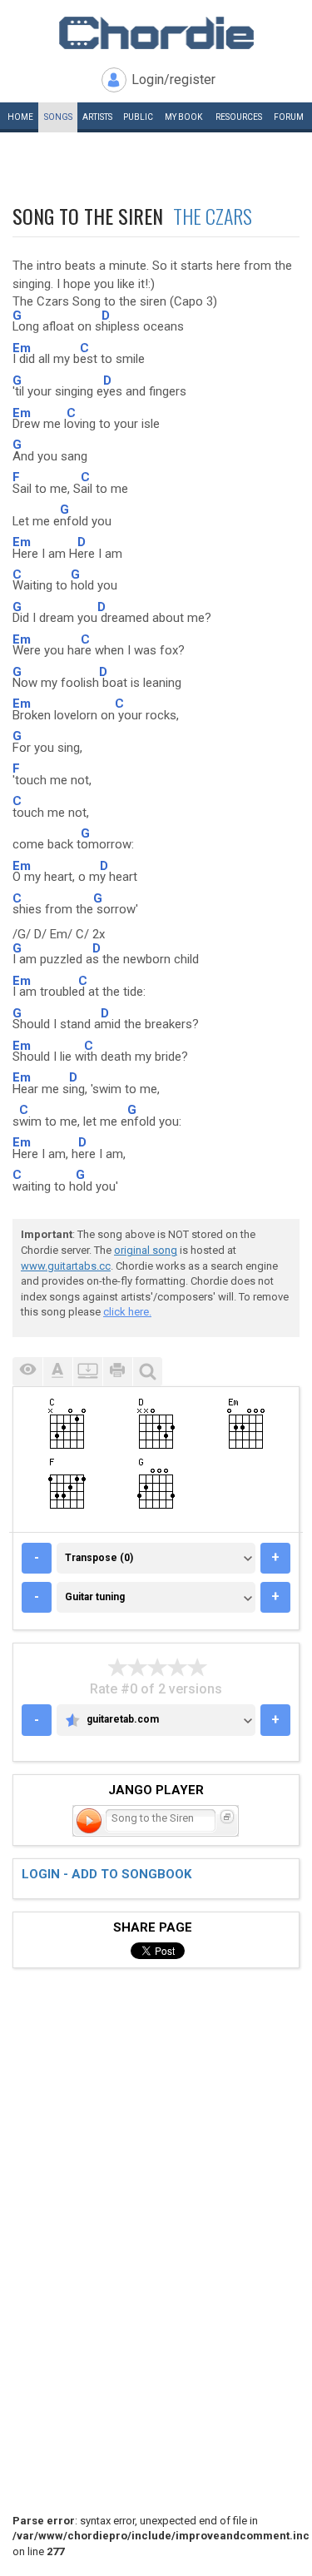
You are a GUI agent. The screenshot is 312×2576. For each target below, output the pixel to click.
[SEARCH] (147, 1372)
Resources (239, 117)
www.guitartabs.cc (66, 1266)
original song (146, 1250)
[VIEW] (27, 1372)
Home (20, 117)
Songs (58, 117)
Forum (289, 117)
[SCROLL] (87, 1372)
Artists (97, 117)
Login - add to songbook (106, 1874)
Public (138, 117)
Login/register (173, 80)
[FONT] (57, 1372)
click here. (127, 1312)
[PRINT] (117, 1372)
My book (183, 117)
